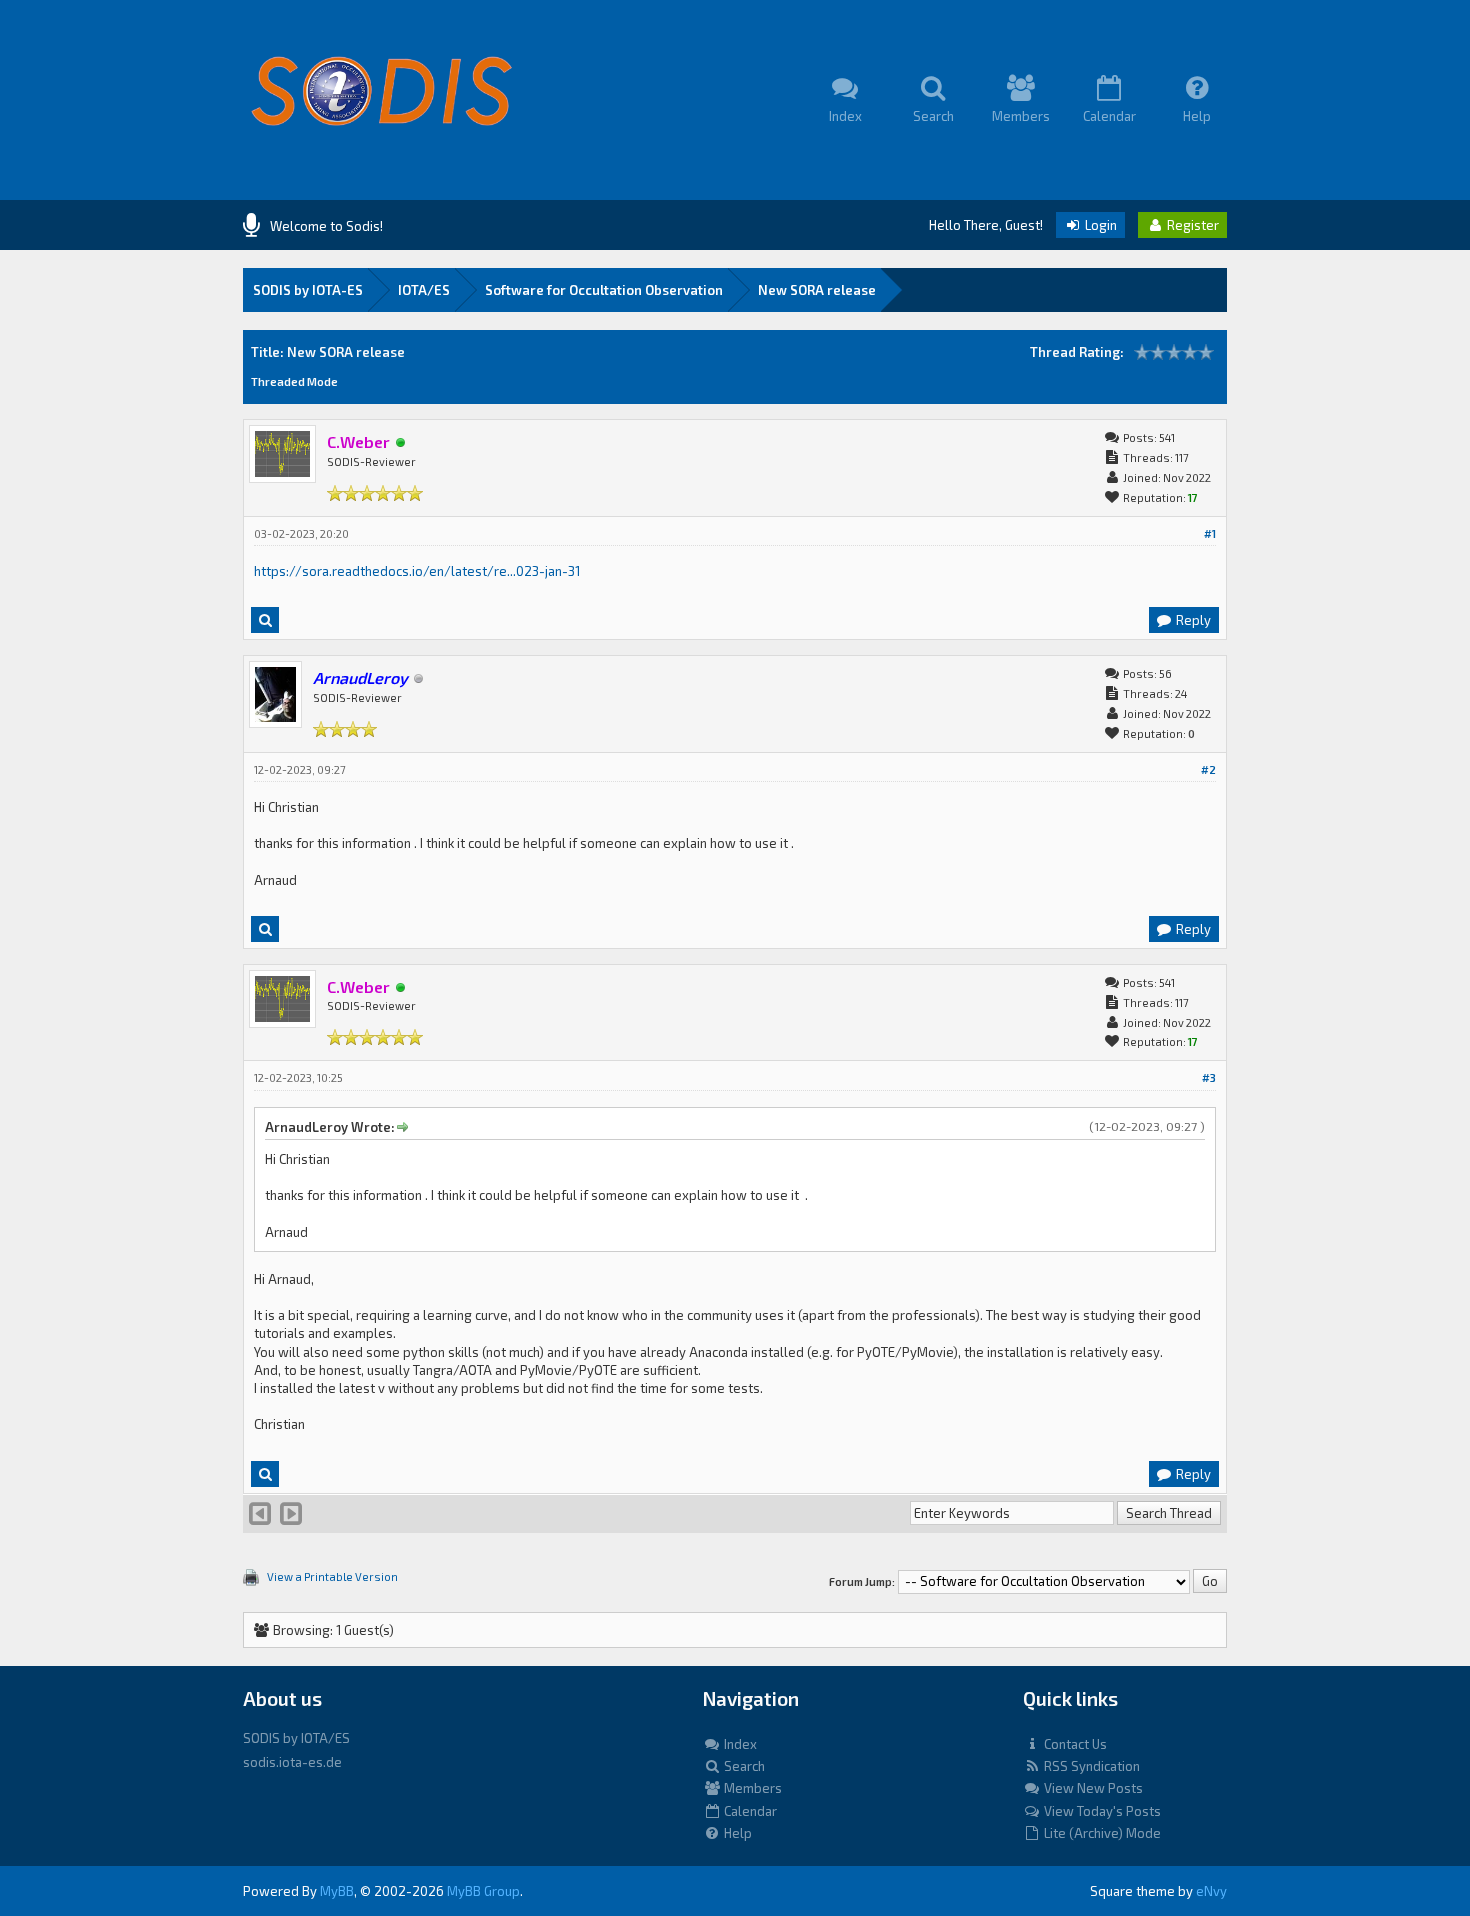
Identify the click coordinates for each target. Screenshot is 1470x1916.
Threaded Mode (294, 381)
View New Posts (1092, 1788)
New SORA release (817, 290)
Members (751, 1788)
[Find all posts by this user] (265, 620)
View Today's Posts (1101, 1811)
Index (739, 1744)
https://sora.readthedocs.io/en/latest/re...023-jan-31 (417, 571)
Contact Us (1074, 1744)
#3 (1209, 1077)
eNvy (1211, 1891)
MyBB (337, 1891)
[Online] (401, 443)
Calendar (749, 1811)
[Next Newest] (291, 1518)
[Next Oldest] (260, 1518)
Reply (1192, 620)
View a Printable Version (332, 1576)
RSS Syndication (1090, 1766)
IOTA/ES (424, 290)
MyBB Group (483, 1891)
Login (1099, 225)
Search (743, 1766)
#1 (1210, 533)
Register (1191, 225)
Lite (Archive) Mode (1101, 1833)
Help (736, 1833)
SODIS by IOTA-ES (308, 290)
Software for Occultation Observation (604, 290)
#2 (1208, 769)
